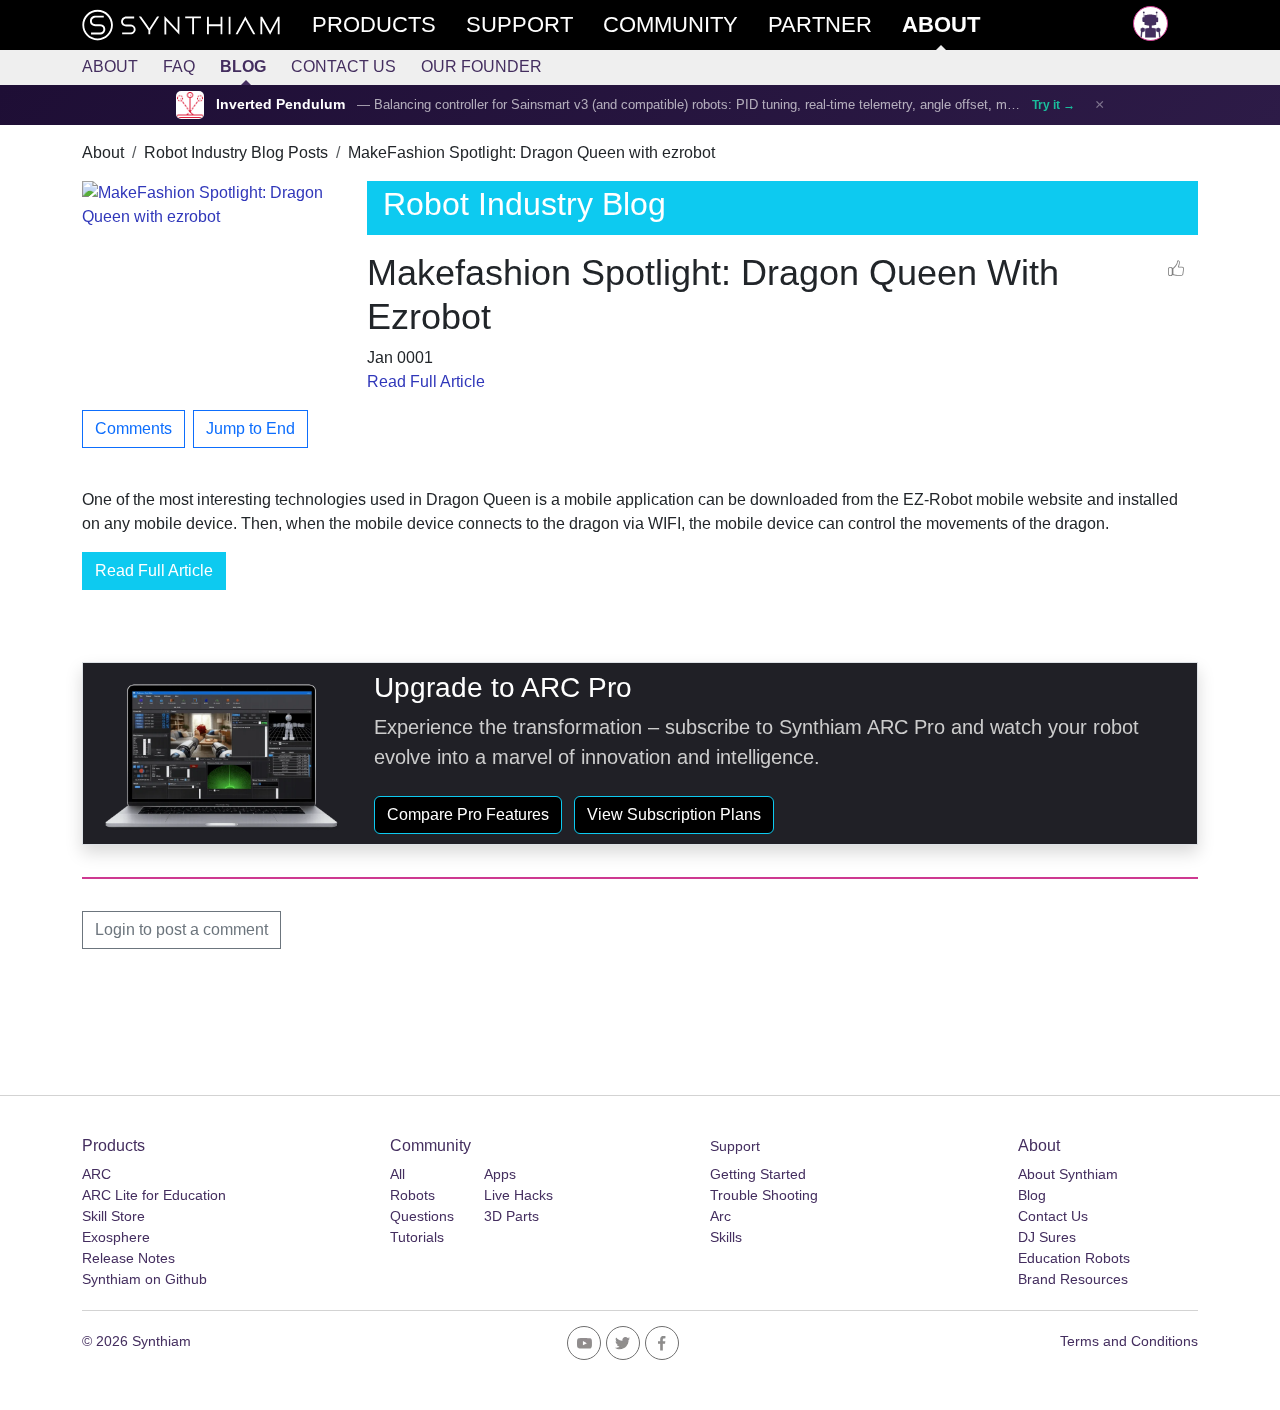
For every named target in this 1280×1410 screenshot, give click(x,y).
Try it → (1053, 105)
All (397, 1174)
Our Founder (481, 66)
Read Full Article (426, 381)
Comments (133, 428)
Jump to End (250, 428)
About (110, 66)
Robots (412, 1195)
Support (735, 1146)
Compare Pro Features (468, 814)
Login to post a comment (181, 929)
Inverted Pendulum (280, 104)
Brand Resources (1073, 1279)
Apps (500, 1174)
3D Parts (511, 1216)
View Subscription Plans (674, 814)
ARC (96, 1174)
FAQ (179, 66)
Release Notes (128, 1258)
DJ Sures (1047, 1237)
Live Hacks (518, 1195)
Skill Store (113, 1216)
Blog (243, 66)
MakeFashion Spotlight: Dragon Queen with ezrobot (531, 152)
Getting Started (758, 1174)
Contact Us (343, 66)
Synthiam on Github (144, 1279)
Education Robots (1074, 1258)
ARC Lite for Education (154, 1195)
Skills (726, 1237)
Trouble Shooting (764, 1195)
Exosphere (116, 1237)
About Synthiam (1068, 1174)
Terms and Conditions (1129, 1341)
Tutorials (417, 1237)
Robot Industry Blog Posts (236, 152)
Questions (422, 1216)
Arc (720, 1216)
